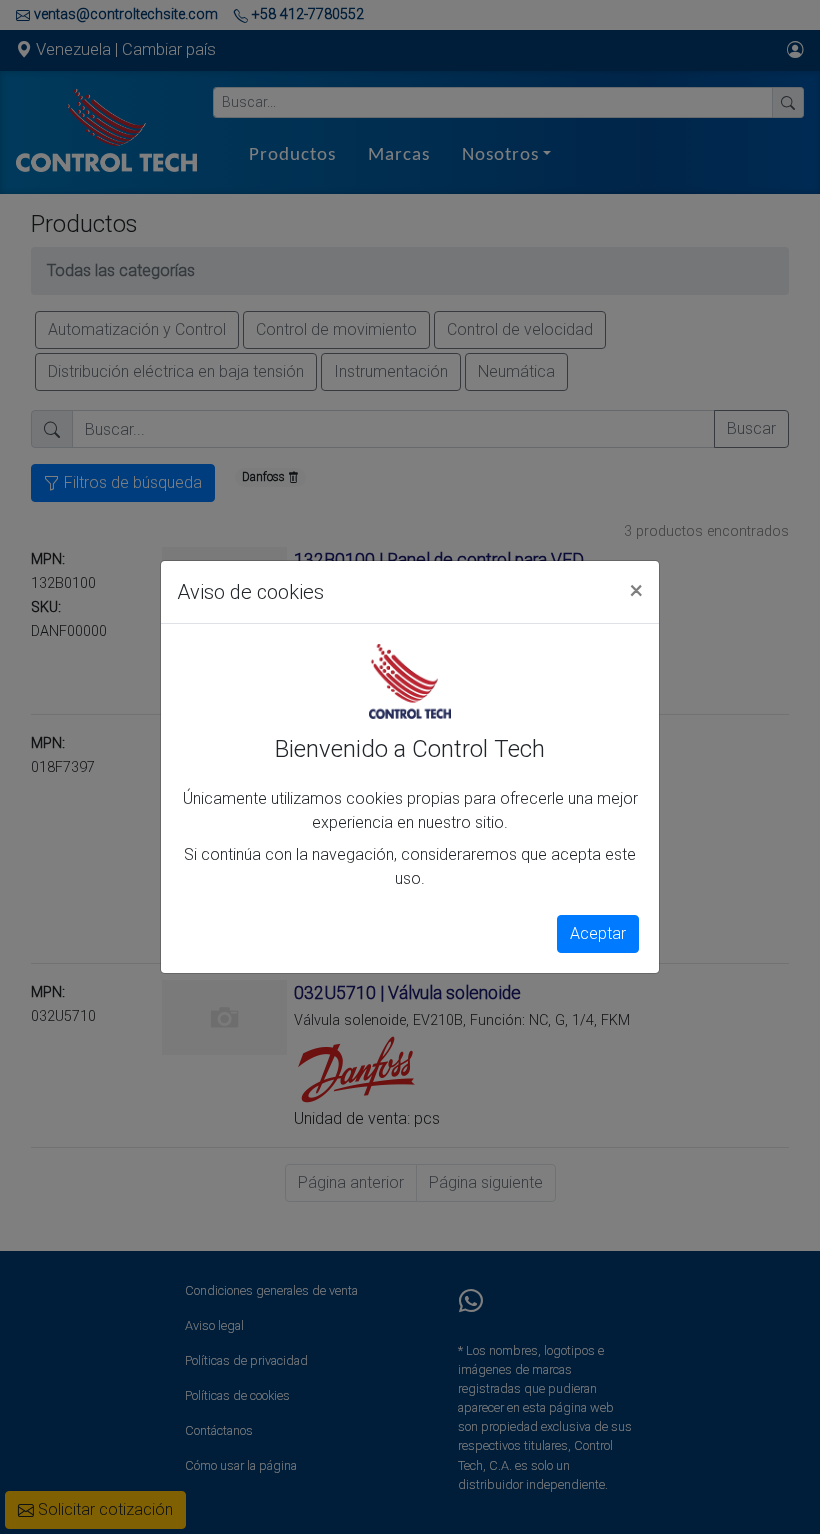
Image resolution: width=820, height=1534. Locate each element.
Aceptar (598, 933)
